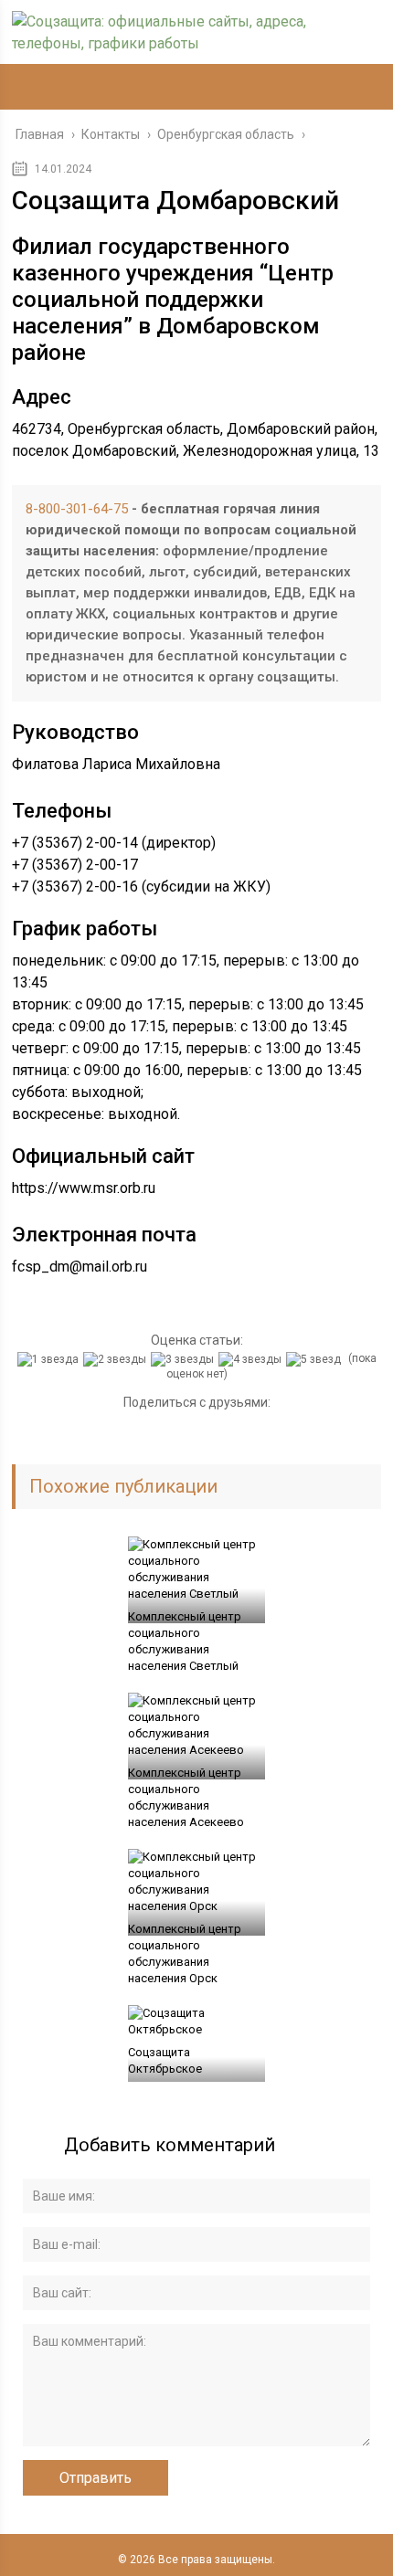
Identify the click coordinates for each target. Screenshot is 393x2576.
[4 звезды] (252, 1359)
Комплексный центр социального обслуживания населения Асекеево (186, 1797)
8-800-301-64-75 (77, 509)
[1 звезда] (50, 1359)
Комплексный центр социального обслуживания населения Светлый (185, 1641)
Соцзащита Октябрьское (165, 2060)
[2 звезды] (117, 1359)
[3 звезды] (185, 1359)
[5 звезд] (316, 1359)
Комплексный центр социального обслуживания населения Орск (185, 1953)
